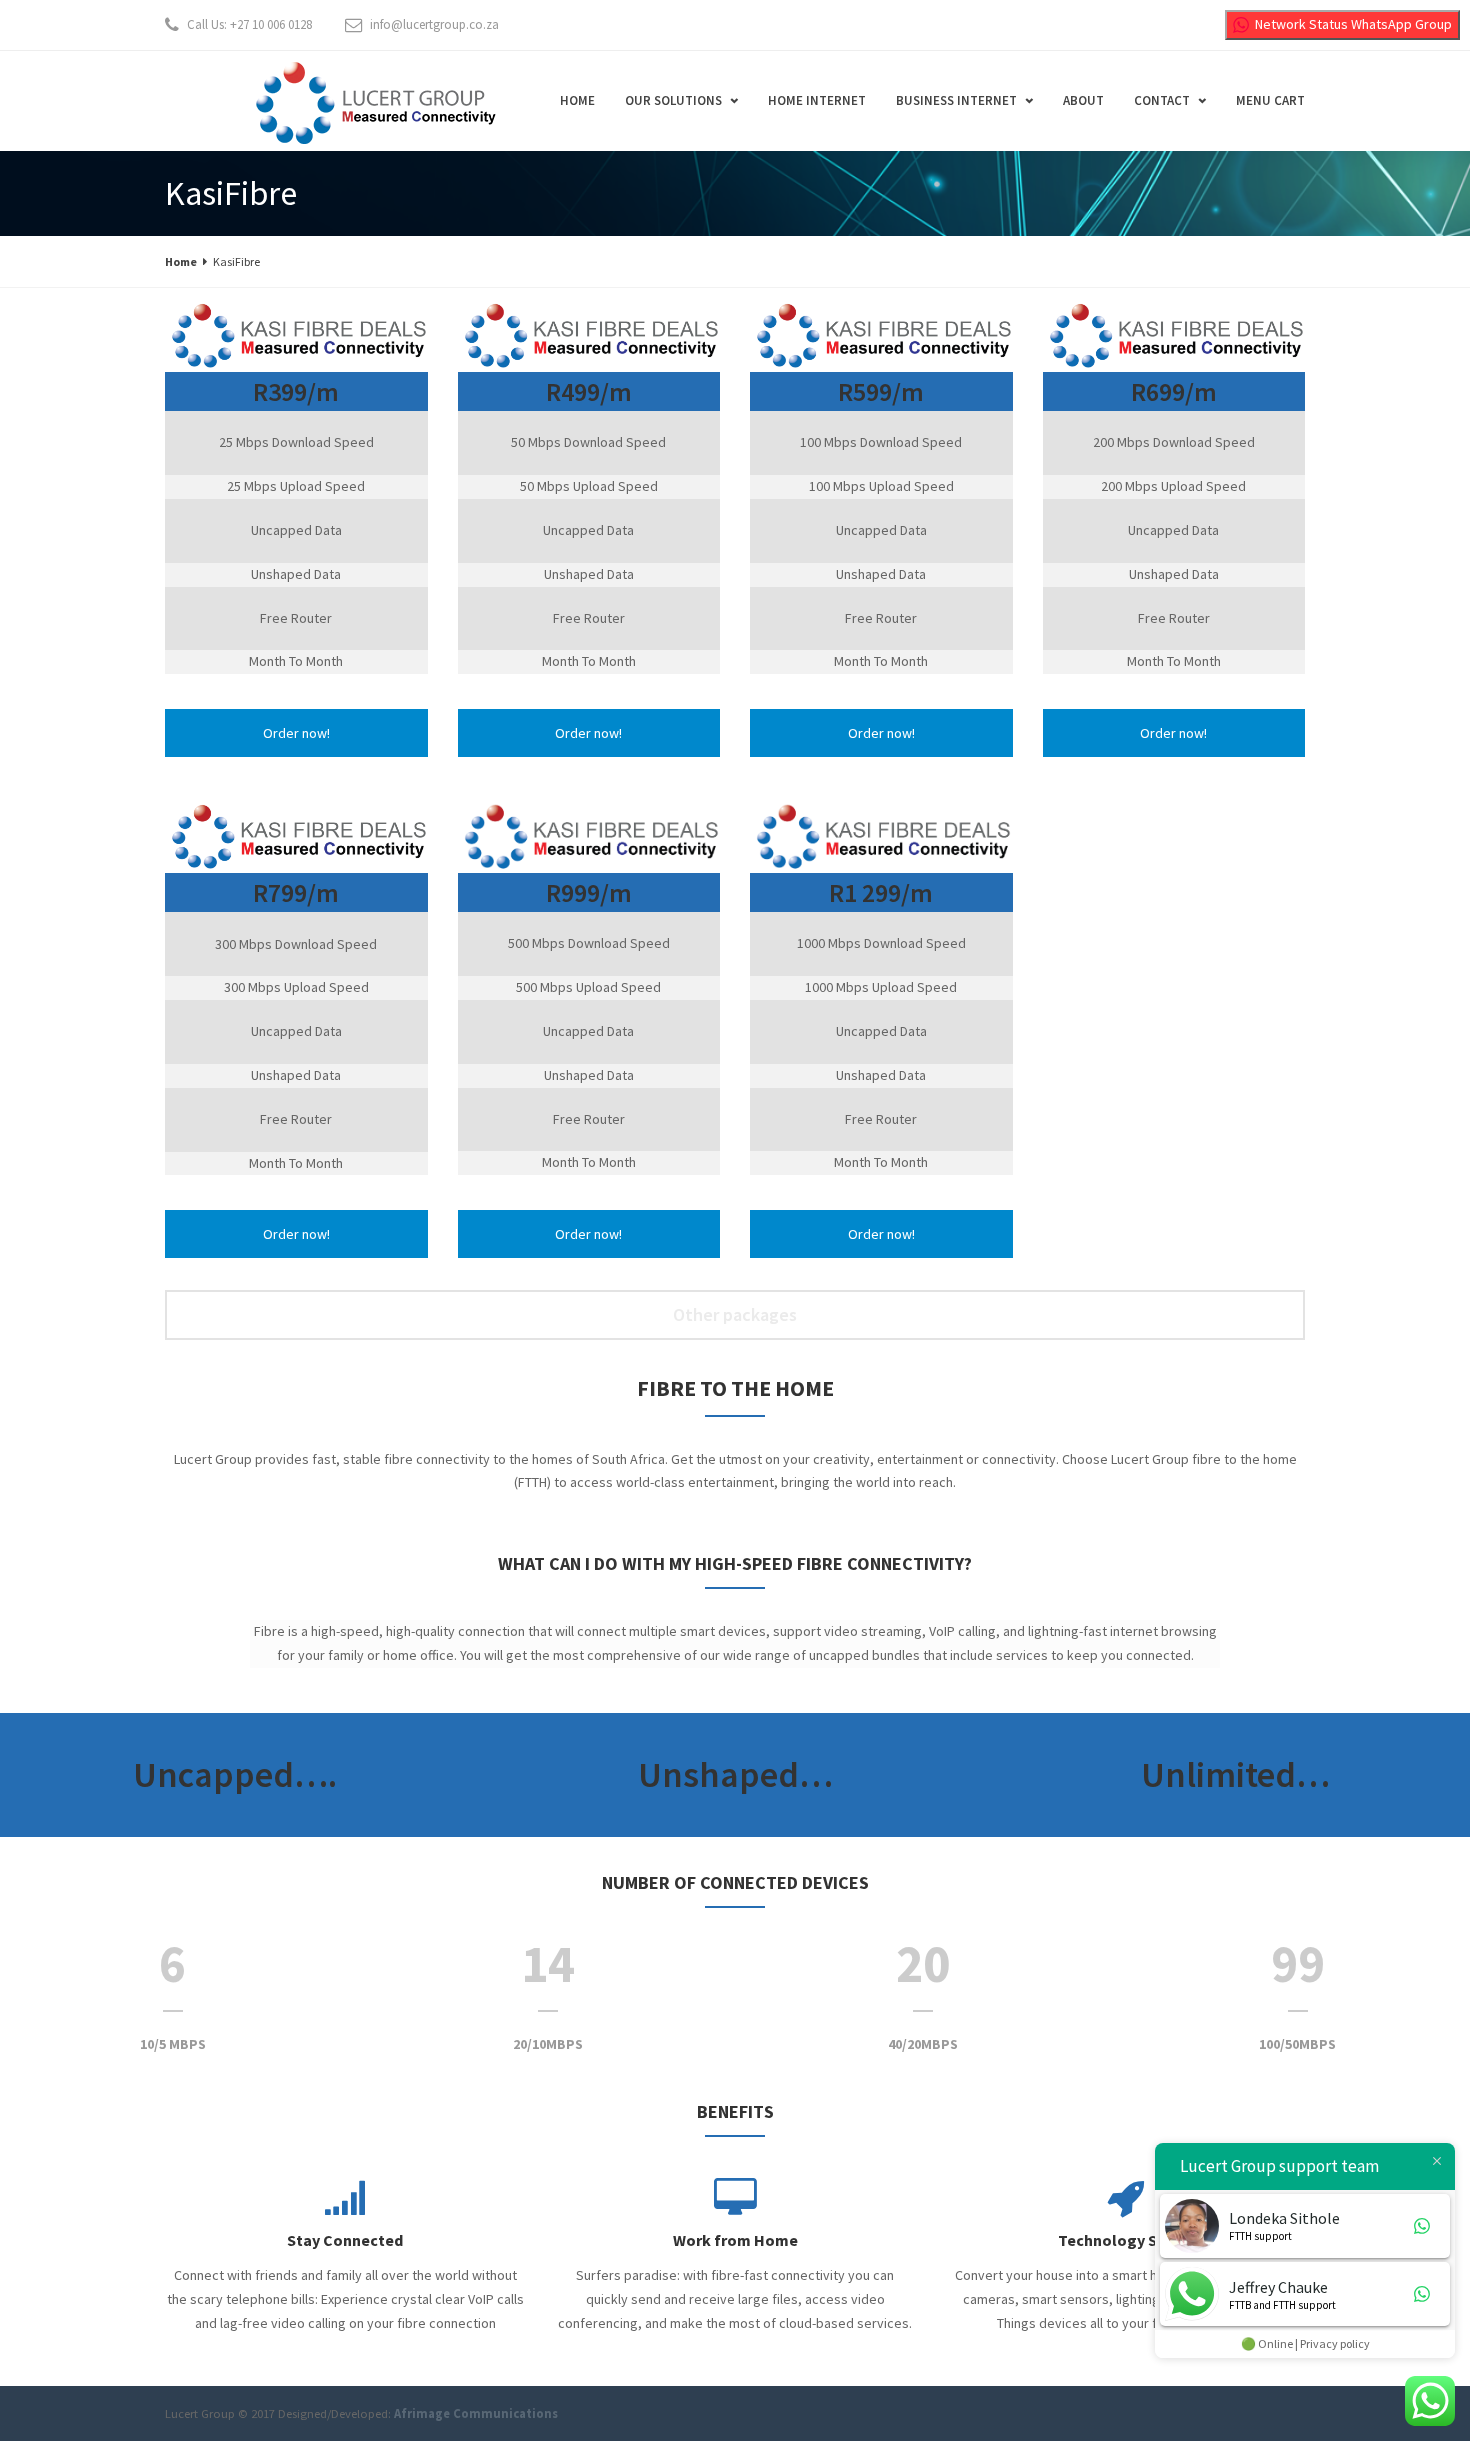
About (1083, 100)
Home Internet (817, 100)
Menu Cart (1270, 100)
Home (577, 100)
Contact (1162, 100)
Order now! (296, 733)
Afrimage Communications (476, 2413)
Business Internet (956, 100)
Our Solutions (673, 100)
